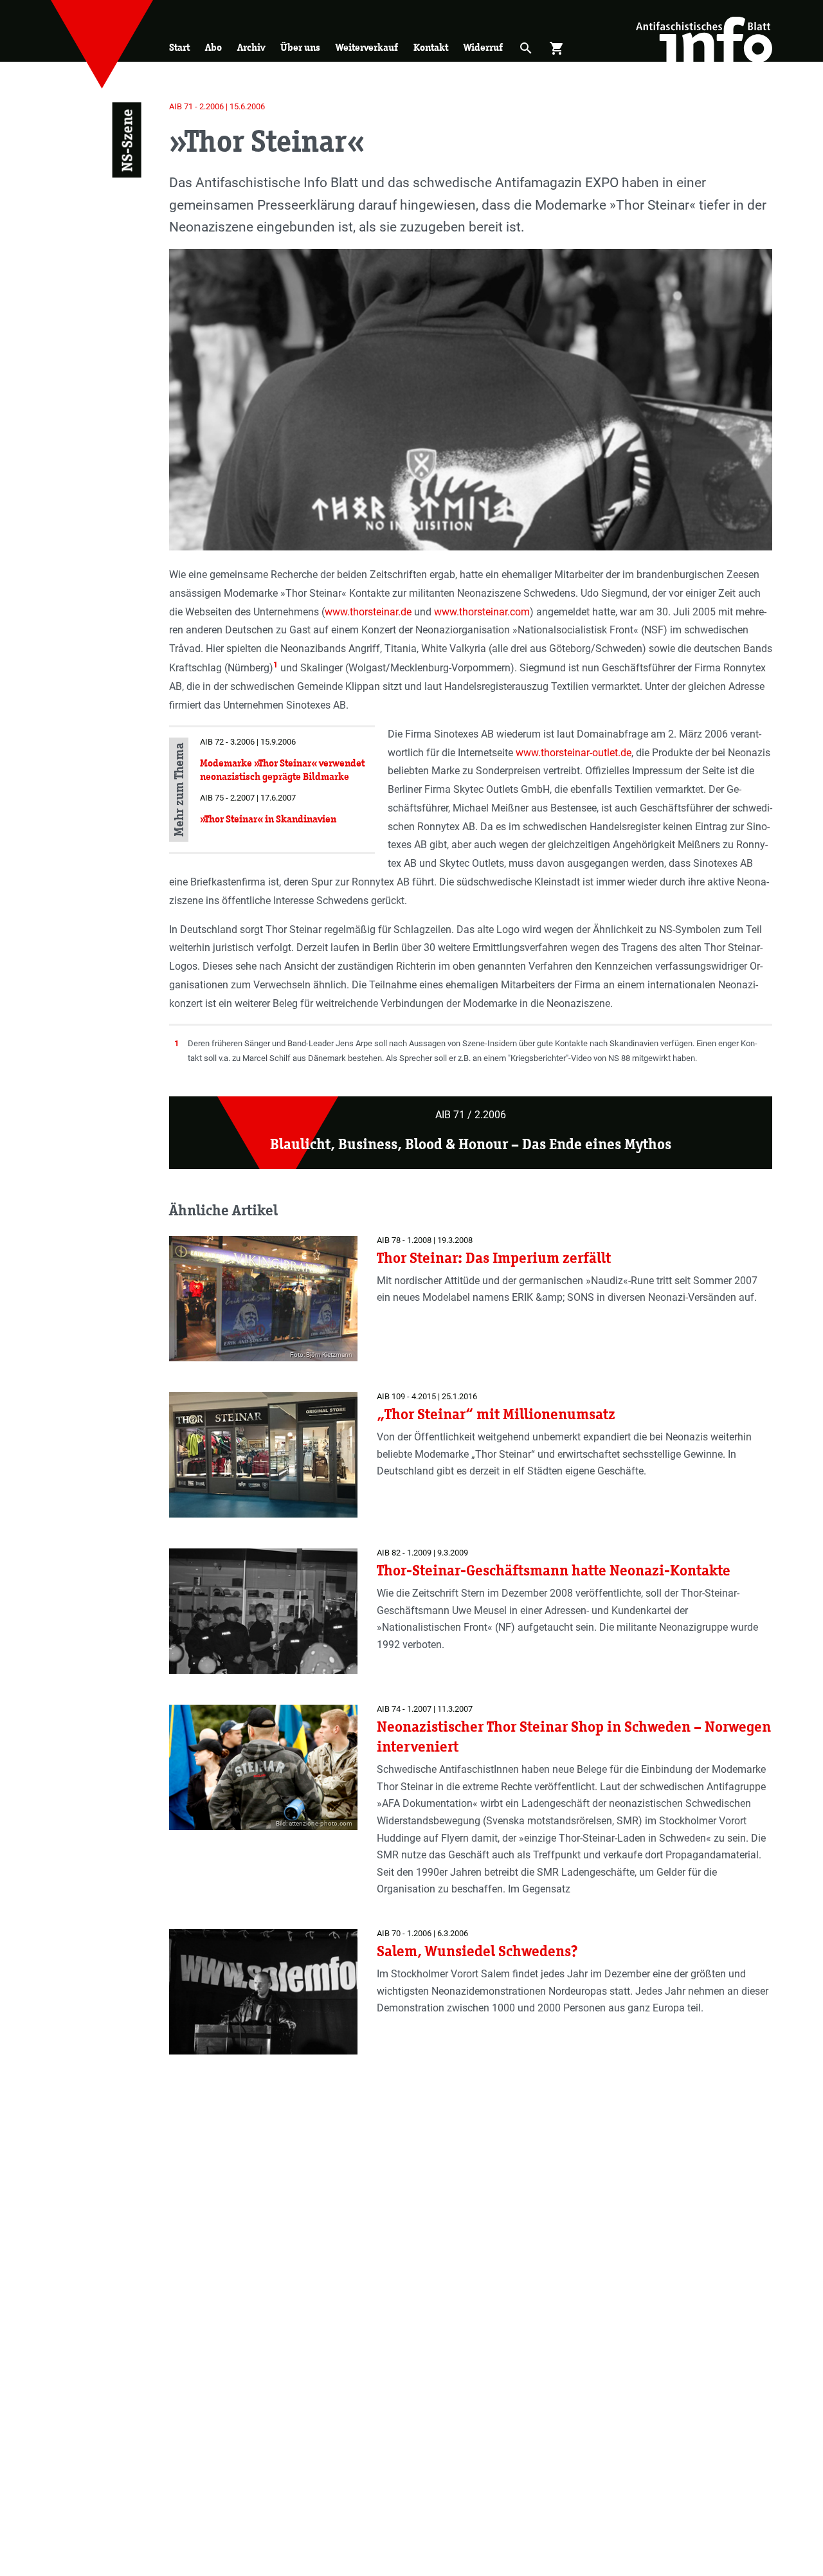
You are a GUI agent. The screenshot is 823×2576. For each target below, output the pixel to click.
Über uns (300, 47)
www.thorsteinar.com (482, 612)
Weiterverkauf (367, 47)
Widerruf (483, 47)
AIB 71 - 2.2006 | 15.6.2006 (217, 106)
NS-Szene (126, 140)
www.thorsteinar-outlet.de (574, 753)
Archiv (251, 47)
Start (179, 47)
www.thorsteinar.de (368, 612)
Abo (213, 47)
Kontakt (431, 47)
